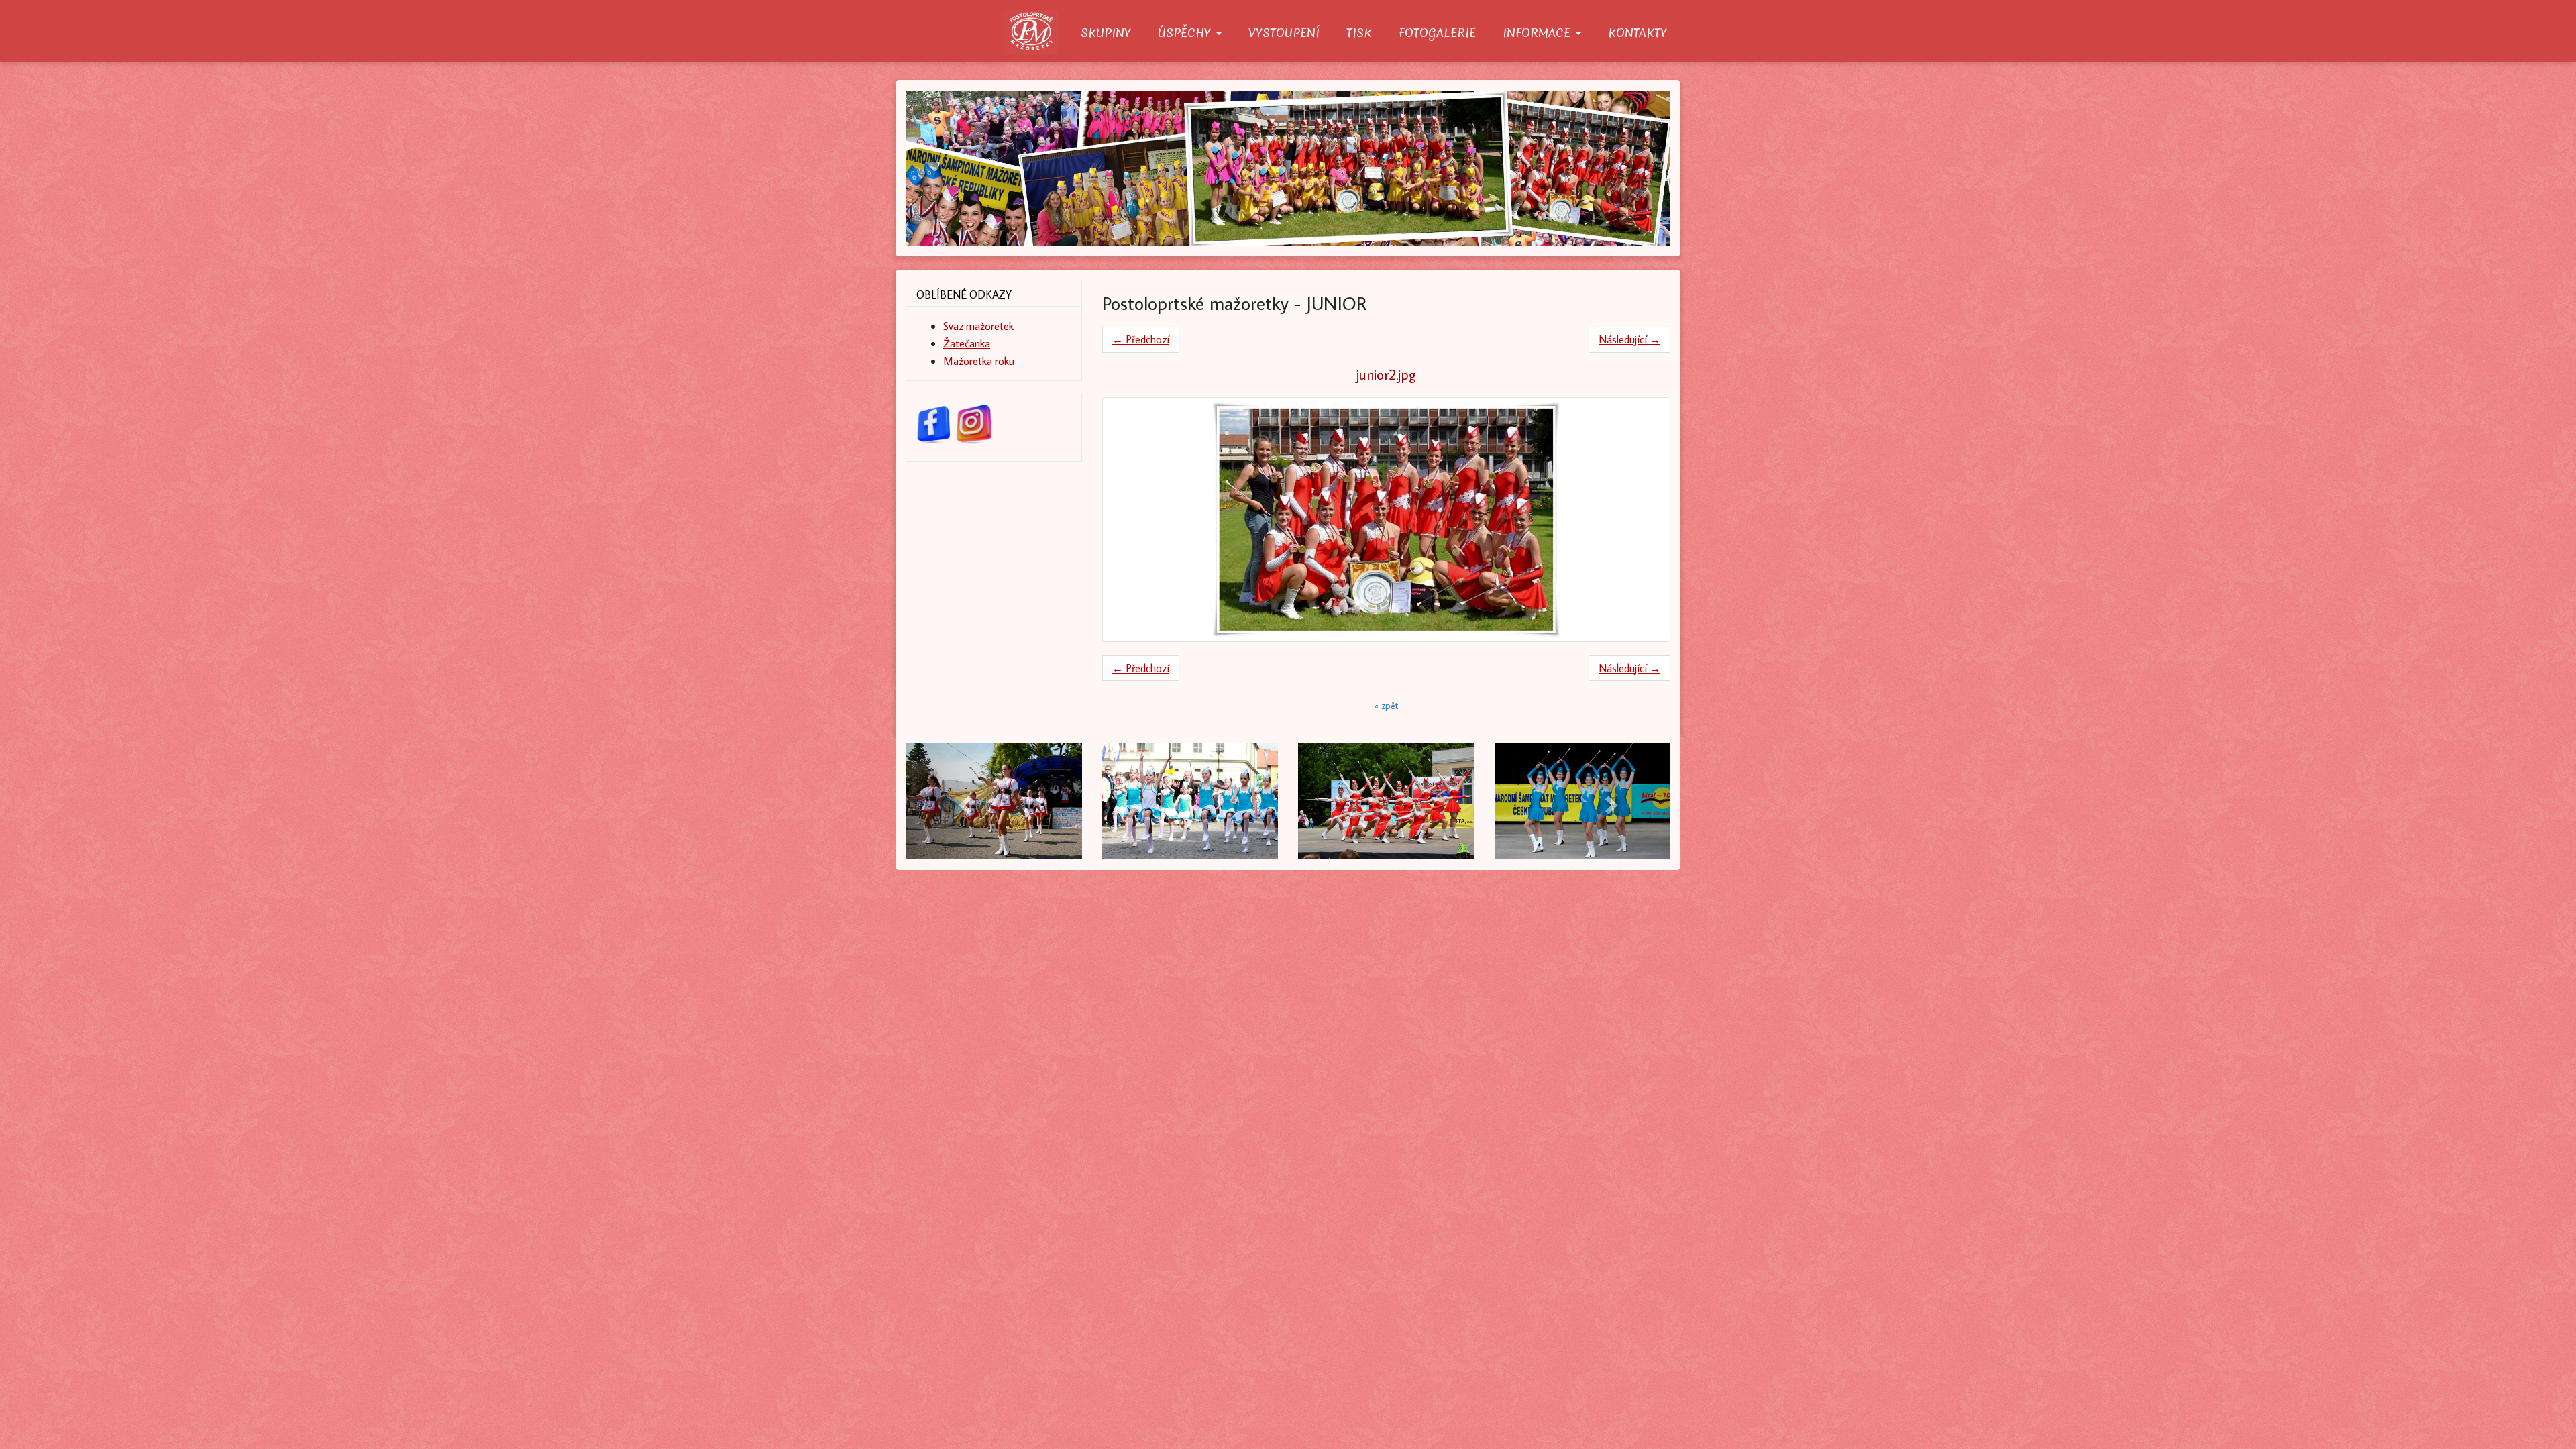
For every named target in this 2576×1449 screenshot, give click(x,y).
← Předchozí (1141, 339)
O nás (1036, 33)
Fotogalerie (1437, 33)
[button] (963, 801)
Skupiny (1106, 33)
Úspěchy (1186, 33)
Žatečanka (967, 343)
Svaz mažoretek (978, 326)
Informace (1539, 33)
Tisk (1359, 33)
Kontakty (1638, 33)
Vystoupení (1284, 33)
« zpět (1386, 706)
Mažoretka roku (979, 361)
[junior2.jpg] (1387, 520)
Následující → (1629, 339)
